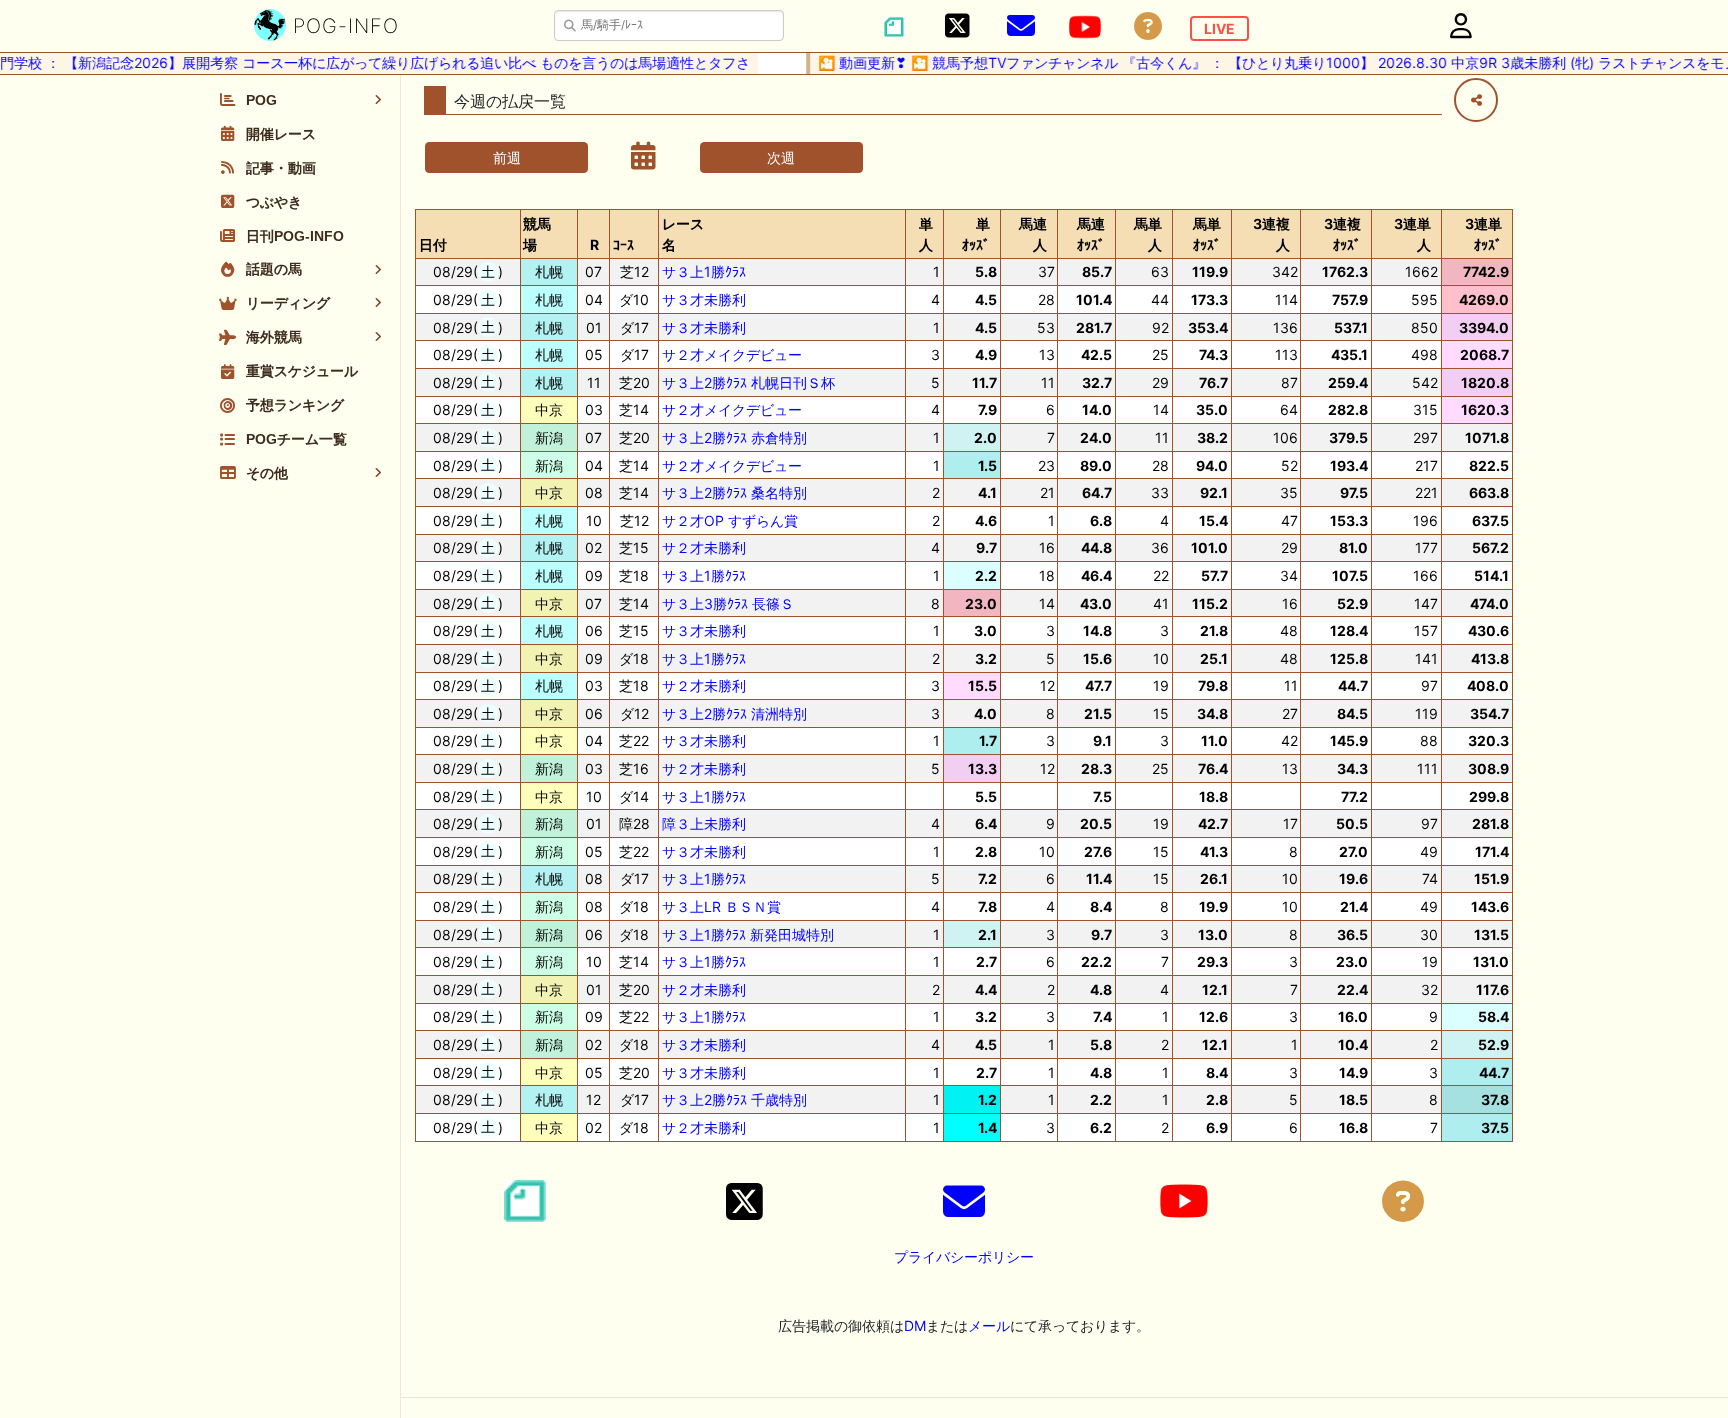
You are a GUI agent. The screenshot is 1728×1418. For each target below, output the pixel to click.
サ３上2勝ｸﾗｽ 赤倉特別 (734, 437)
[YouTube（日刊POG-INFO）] (1085, 27)
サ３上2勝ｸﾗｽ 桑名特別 (734, 492)
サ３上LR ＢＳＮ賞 (721, 906)
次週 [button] (781, 157)
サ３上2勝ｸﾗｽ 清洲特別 (734, 713)
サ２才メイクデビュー (732, 354)
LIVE (1219, 28)
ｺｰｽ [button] (623, 244)
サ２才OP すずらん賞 (730, 520)
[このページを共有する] (1476, 100)
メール (989, 1325)
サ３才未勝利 (704, 299)
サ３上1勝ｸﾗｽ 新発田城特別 (748, 934)
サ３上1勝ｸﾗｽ (704, 271)
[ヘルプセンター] (1148, 26)
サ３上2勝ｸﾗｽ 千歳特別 (734, 1099)
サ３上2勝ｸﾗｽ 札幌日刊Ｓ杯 (748, 382)
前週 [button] (507, 157)
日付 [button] (433, 244)
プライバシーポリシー (964, 1256)
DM (915, 1325)
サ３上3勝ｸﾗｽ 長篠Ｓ (728, 603)
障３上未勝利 (704, 823)
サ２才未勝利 (704, 547)
